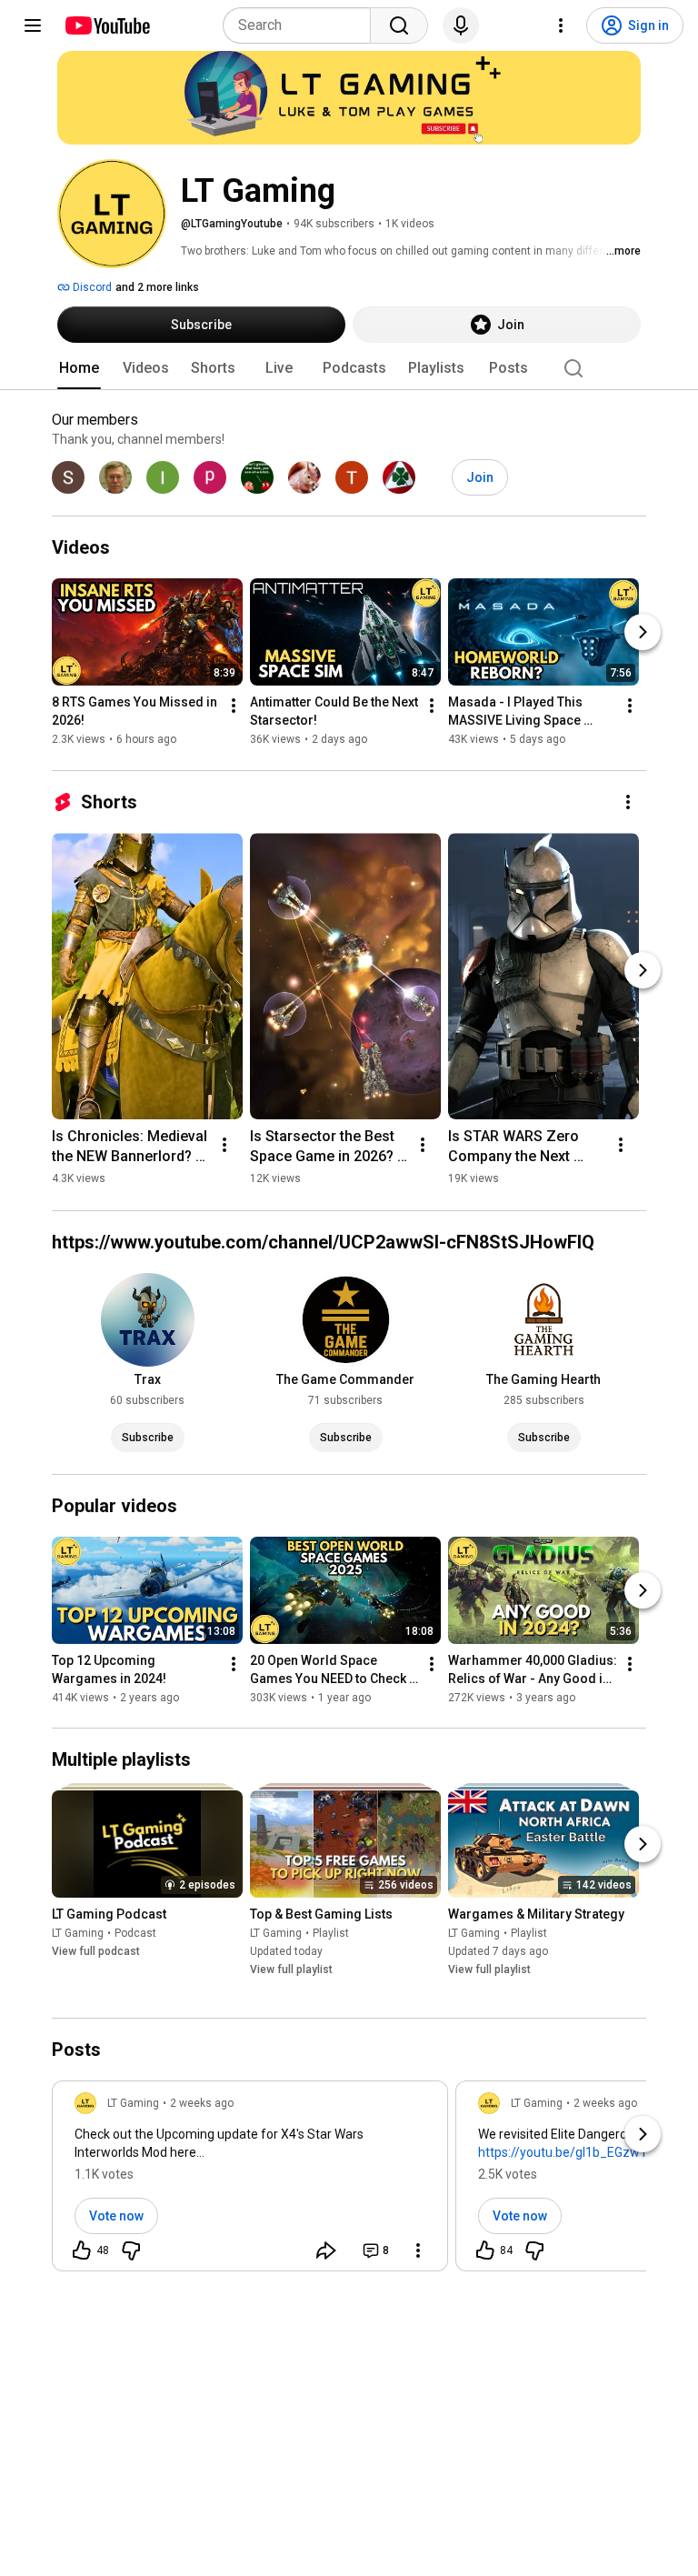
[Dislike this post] (131, 2250)
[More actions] (234, 707)
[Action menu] (418, 2250)
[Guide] (33, 25)
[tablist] (349, 368)
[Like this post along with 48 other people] (82, 2250)
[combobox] (302, 25)
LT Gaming (78, 1933)
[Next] (643, 633)
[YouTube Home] (107, 25)
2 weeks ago (202, 2103)
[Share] (326, 2250)
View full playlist (291, 1970)
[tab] (79, 368)
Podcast (135, 1933)
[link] (250, 2181)
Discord (91, 287)
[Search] (399, 25)
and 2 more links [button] (157, 287)
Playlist (331, 1933)
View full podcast (96, 1951)
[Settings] (561, 25)
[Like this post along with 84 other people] (485, 2250)
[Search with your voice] (461, 25)
